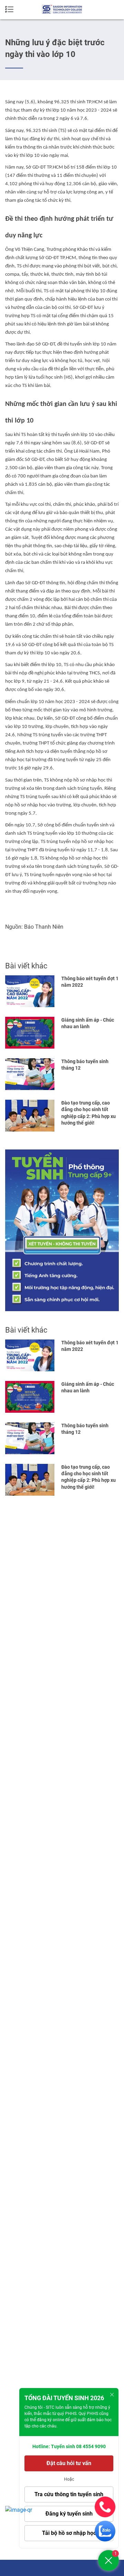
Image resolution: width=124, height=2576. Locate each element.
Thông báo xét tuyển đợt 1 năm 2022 (90, 982)
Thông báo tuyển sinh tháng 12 (85, 1065)
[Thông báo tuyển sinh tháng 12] (30, 1074)
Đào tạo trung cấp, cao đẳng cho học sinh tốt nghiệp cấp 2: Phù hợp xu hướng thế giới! (89, 1113)
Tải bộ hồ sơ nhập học (69, 2533)
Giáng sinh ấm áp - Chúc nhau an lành (88, 1023)
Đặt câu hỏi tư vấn (69, 2463)
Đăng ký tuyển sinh (69, 2514)
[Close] (112, 2395)
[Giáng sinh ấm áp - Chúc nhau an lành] (30, 1033)
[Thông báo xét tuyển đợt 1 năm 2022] (30, 991)
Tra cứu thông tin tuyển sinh (69, 2494)
